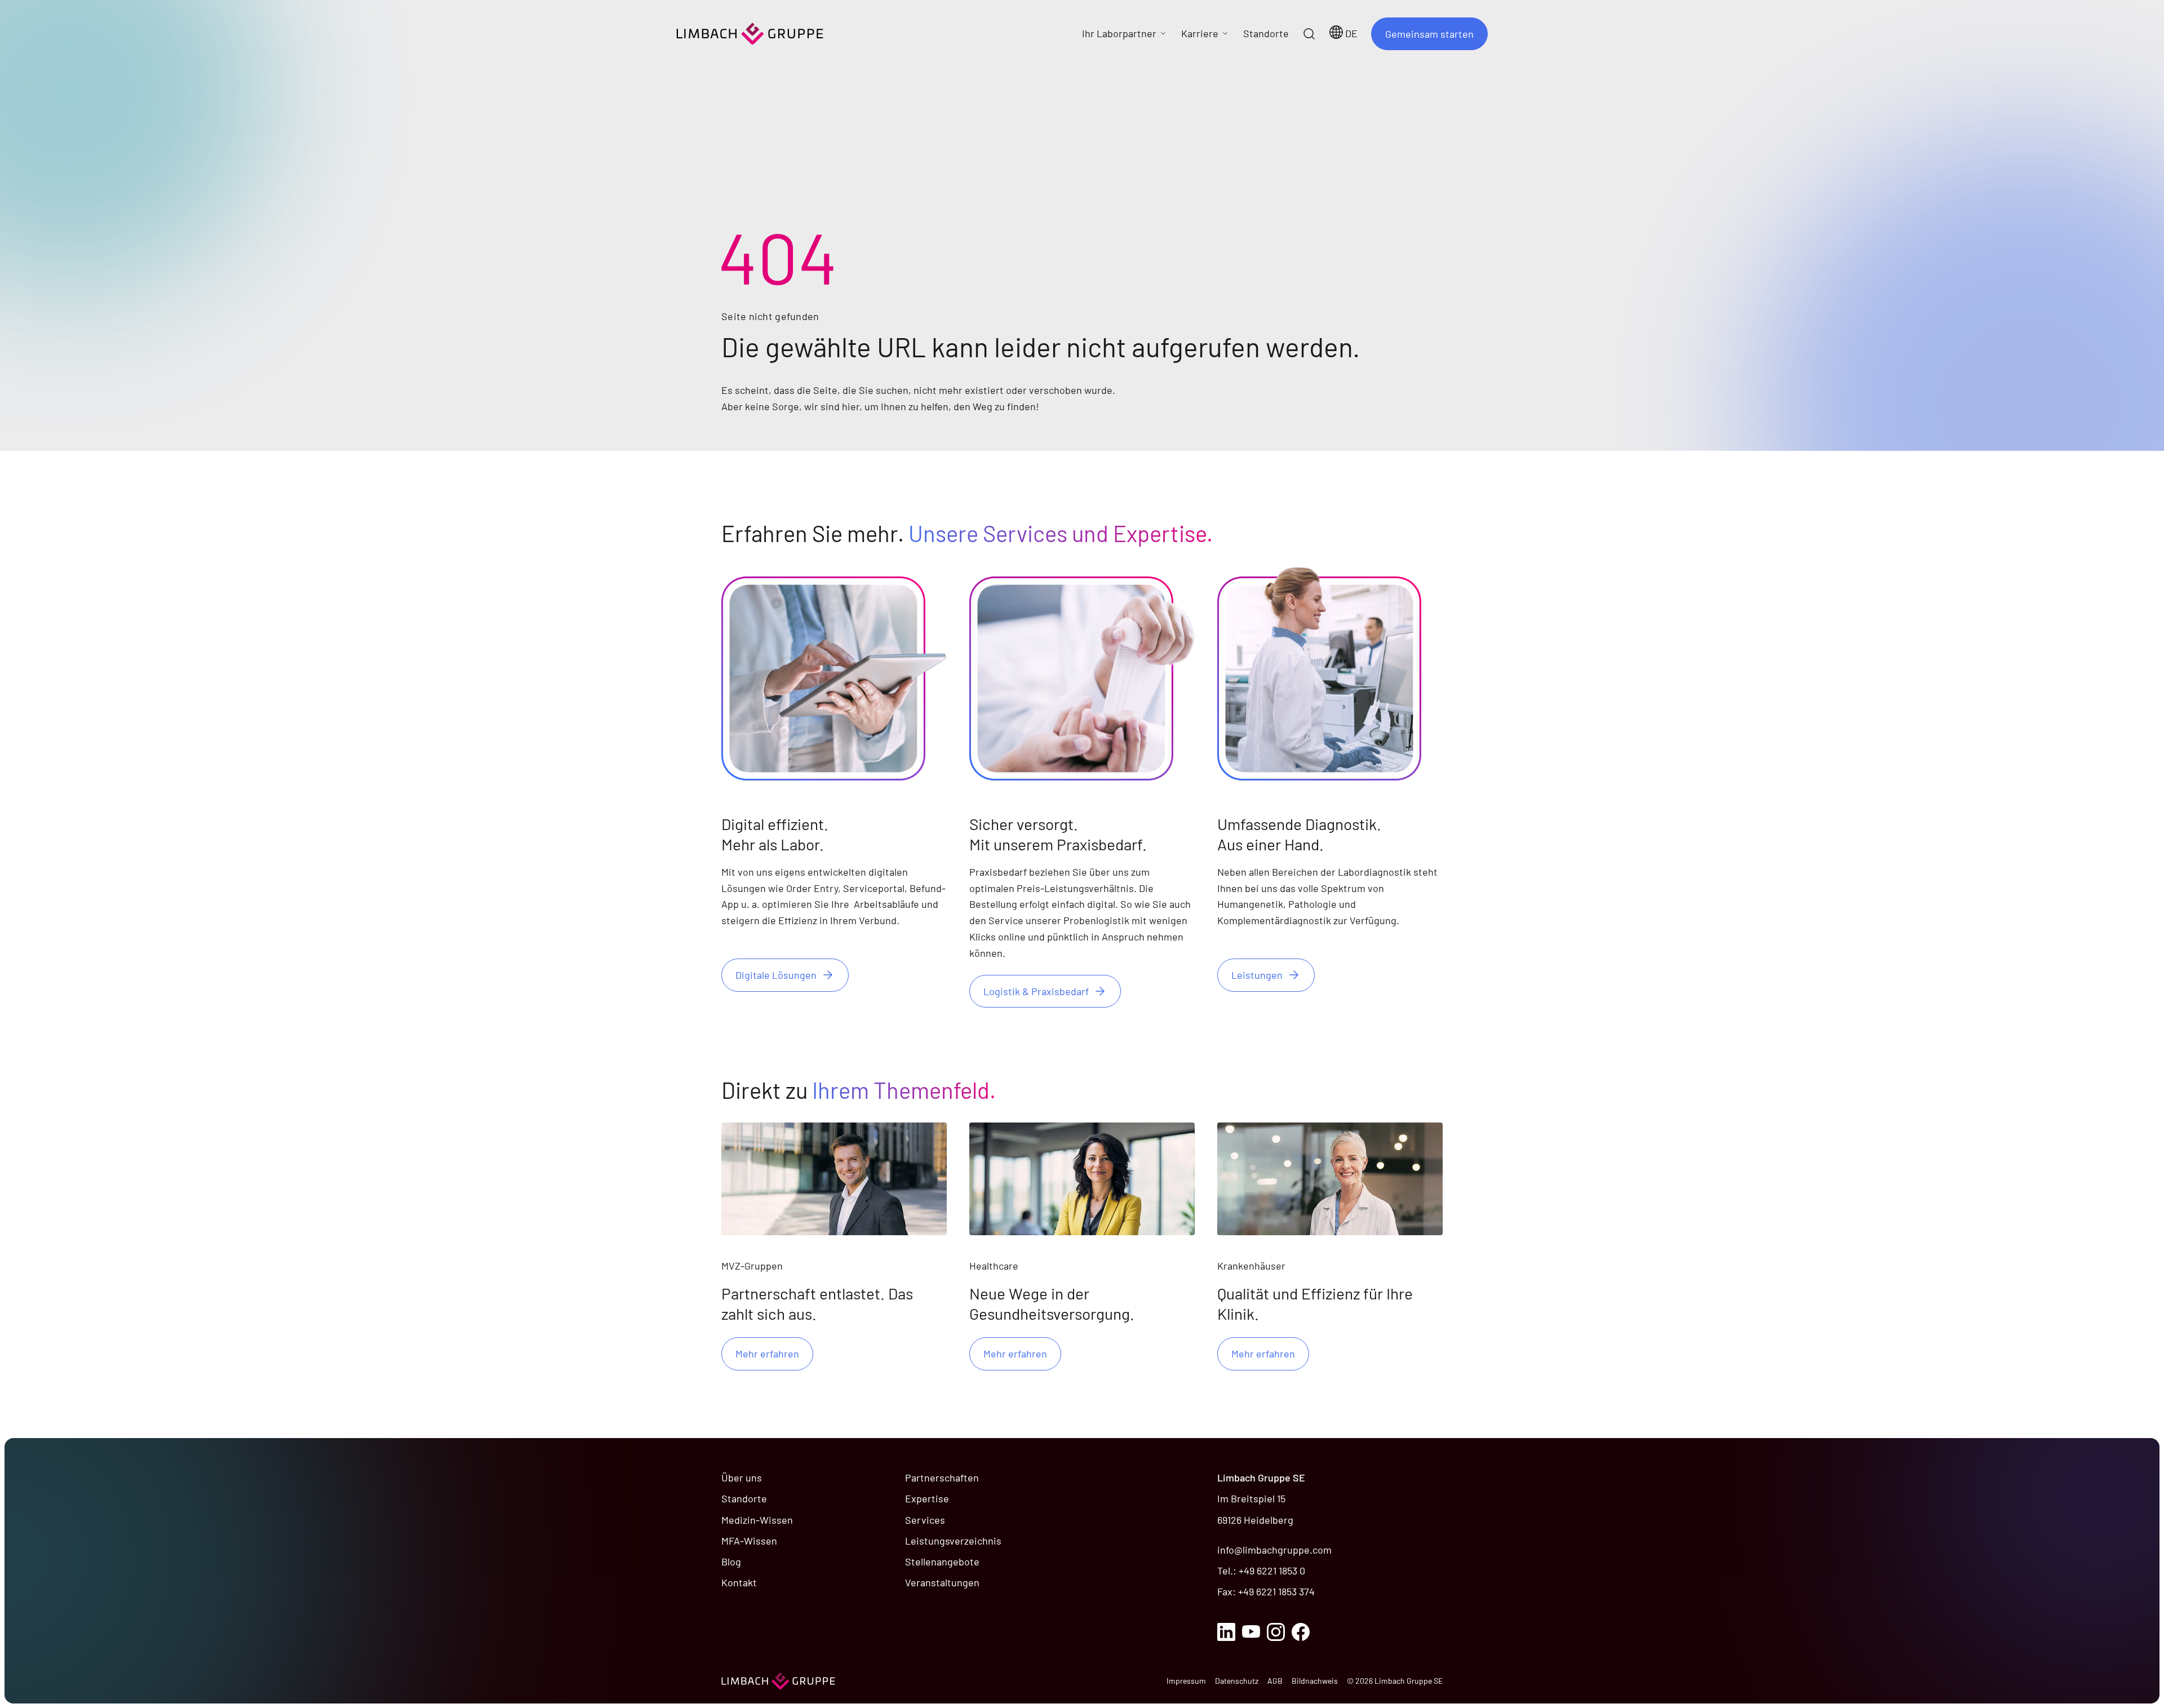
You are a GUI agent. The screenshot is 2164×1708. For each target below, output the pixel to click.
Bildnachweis (1315, 1681)
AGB (1275, 1681)
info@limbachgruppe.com (1274, 1550)
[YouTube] (1251, 1632)
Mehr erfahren (767, 1354)
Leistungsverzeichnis (953, 1541)
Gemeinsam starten (1429, 34)
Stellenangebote (942, 1561)
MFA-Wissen (749, 1541)
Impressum (1186, 1681)
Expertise (927, 1498)
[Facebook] (1301, 1632)
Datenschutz (1237, 1681)
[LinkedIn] (1226, 1632)
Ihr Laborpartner (1119, 33)
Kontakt (739, 1582)
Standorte (744, 1498)
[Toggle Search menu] (1309, 34)
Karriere (1200, 33)
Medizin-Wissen (757, 1520)
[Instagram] (1276, 1632)
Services (925, 1520)
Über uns (742, 1478)
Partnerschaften (942, 1478)
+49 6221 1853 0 (1272, 1571)
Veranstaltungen (942, 1582)
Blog (731, 1561)
